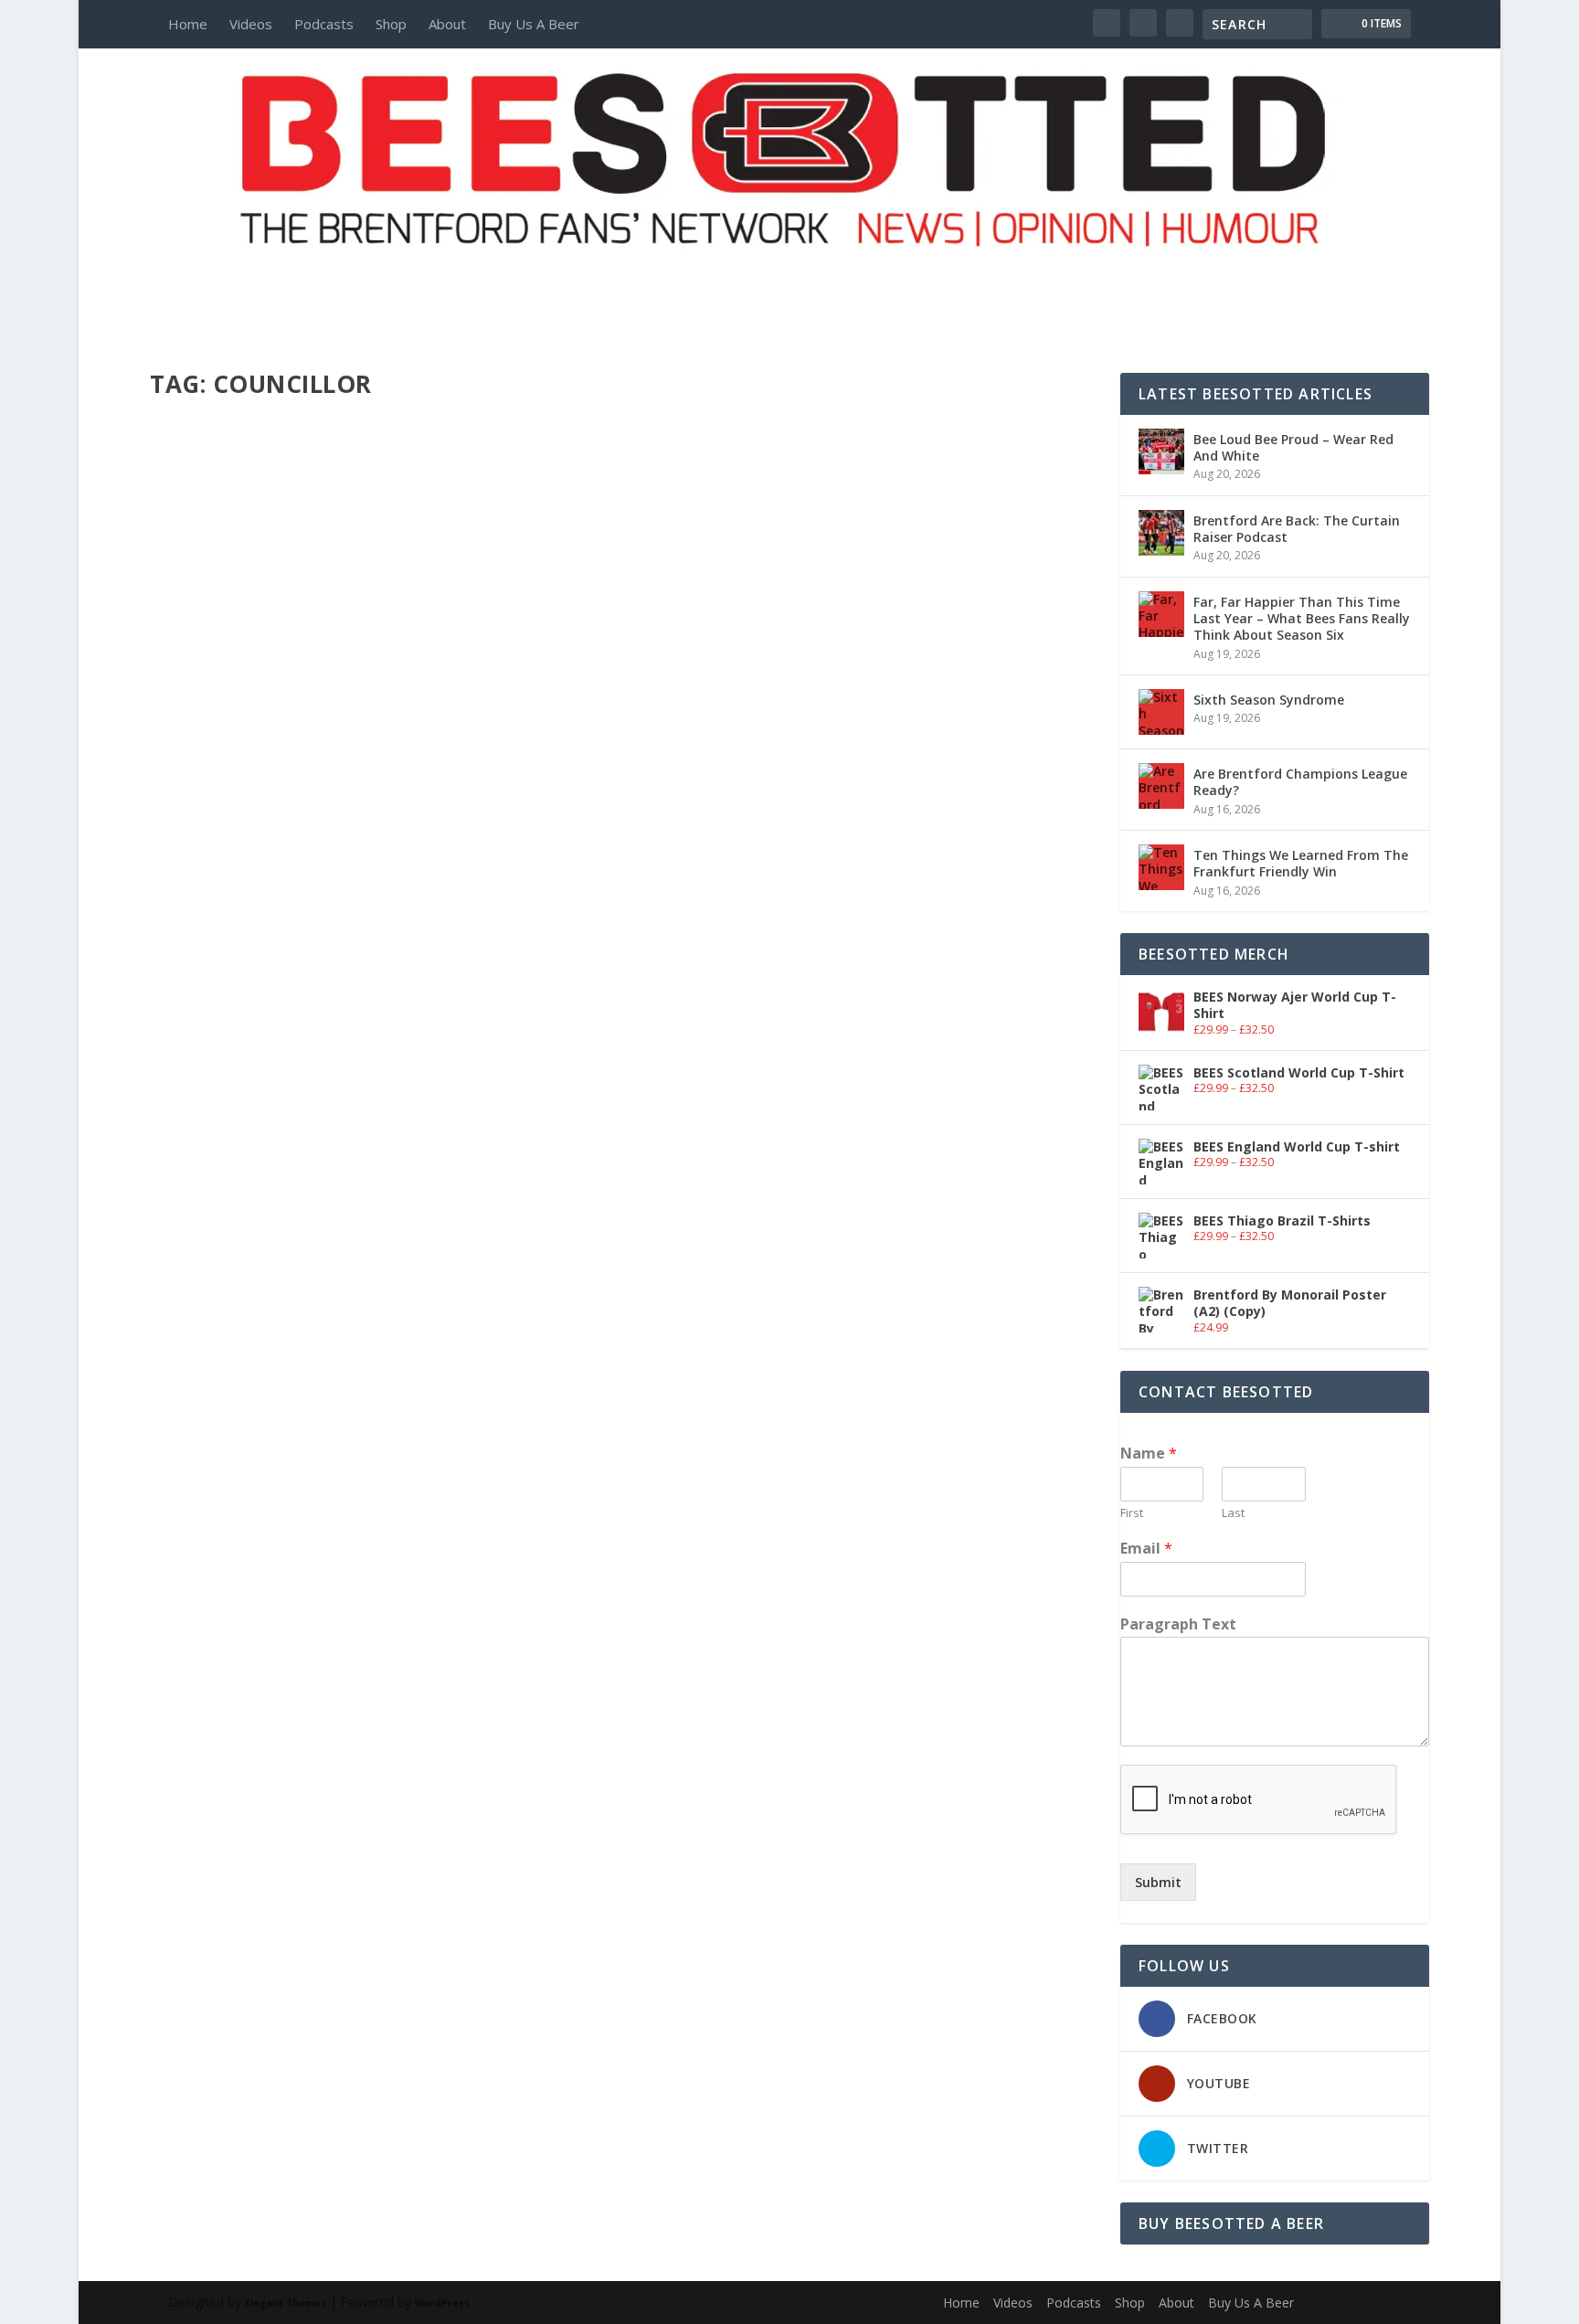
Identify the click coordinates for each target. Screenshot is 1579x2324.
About (447, 24)
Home (188, 24)
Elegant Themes (286, 2303)
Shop (391, 24)
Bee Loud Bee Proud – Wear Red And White (1293, 447)
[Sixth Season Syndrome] (1161, 712)
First (1132, 1513)
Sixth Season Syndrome (1269, 700)
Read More (216, 1242)
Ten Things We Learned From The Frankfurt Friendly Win (1301, 863)
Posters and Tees (789, 281)
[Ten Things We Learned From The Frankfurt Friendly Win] (1161, 867)
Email (1146, 1549)
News (370, 1170)
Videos (251, 24)
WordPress (442, 2303)
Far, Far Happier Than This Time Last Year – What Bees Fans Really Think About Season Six (1302, 618)
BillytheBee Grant (228, 1170)
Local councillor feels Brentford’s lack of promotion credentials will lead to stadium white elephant (620, 1142)
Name (1149, 1454)
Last (1233, 1513)
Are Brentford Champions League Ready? (1300, 782)
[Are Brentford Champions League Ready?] (1161, 786)
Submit (1158, 1882)
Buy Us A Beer (534, 24)
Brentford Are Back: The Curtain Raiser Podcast (1297, 529)
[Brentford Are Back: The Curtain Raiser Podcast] (1161, 533)
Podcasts (324, 24)
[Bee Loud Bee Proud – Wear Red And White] (1161, 451)
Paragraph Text (1178, 1624)
